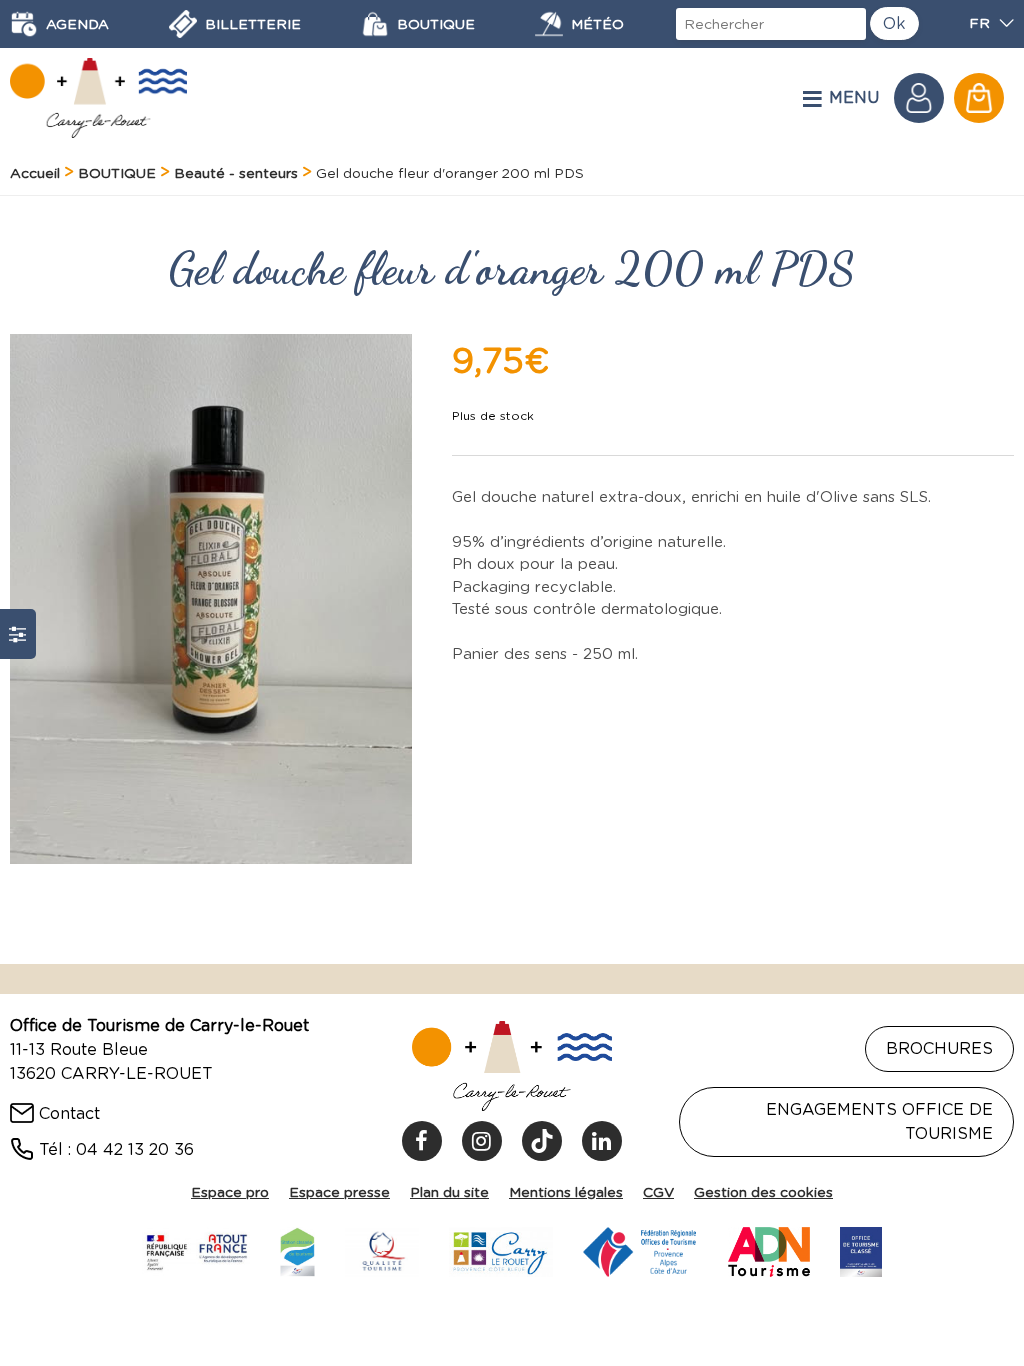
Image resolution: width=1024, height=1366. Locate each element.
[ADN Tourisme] (769, 1249)
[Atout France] (196, 1249)
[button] (979, 98)
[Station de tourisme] (297, 1249)
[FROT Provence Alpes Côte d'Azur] (640, 1249)
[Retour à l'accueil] (98, 98)
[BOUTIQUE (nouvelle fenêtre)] (375, 24)
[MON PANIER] (979, 98)
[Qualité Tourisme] (382, 1249)
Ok (894, 23)
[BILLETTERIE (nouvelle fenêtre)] (183, 24)
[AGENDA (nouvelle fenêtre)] (24, 24)
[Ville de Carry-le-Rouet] (501, 1249)
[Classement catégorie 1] (861, 1249)
